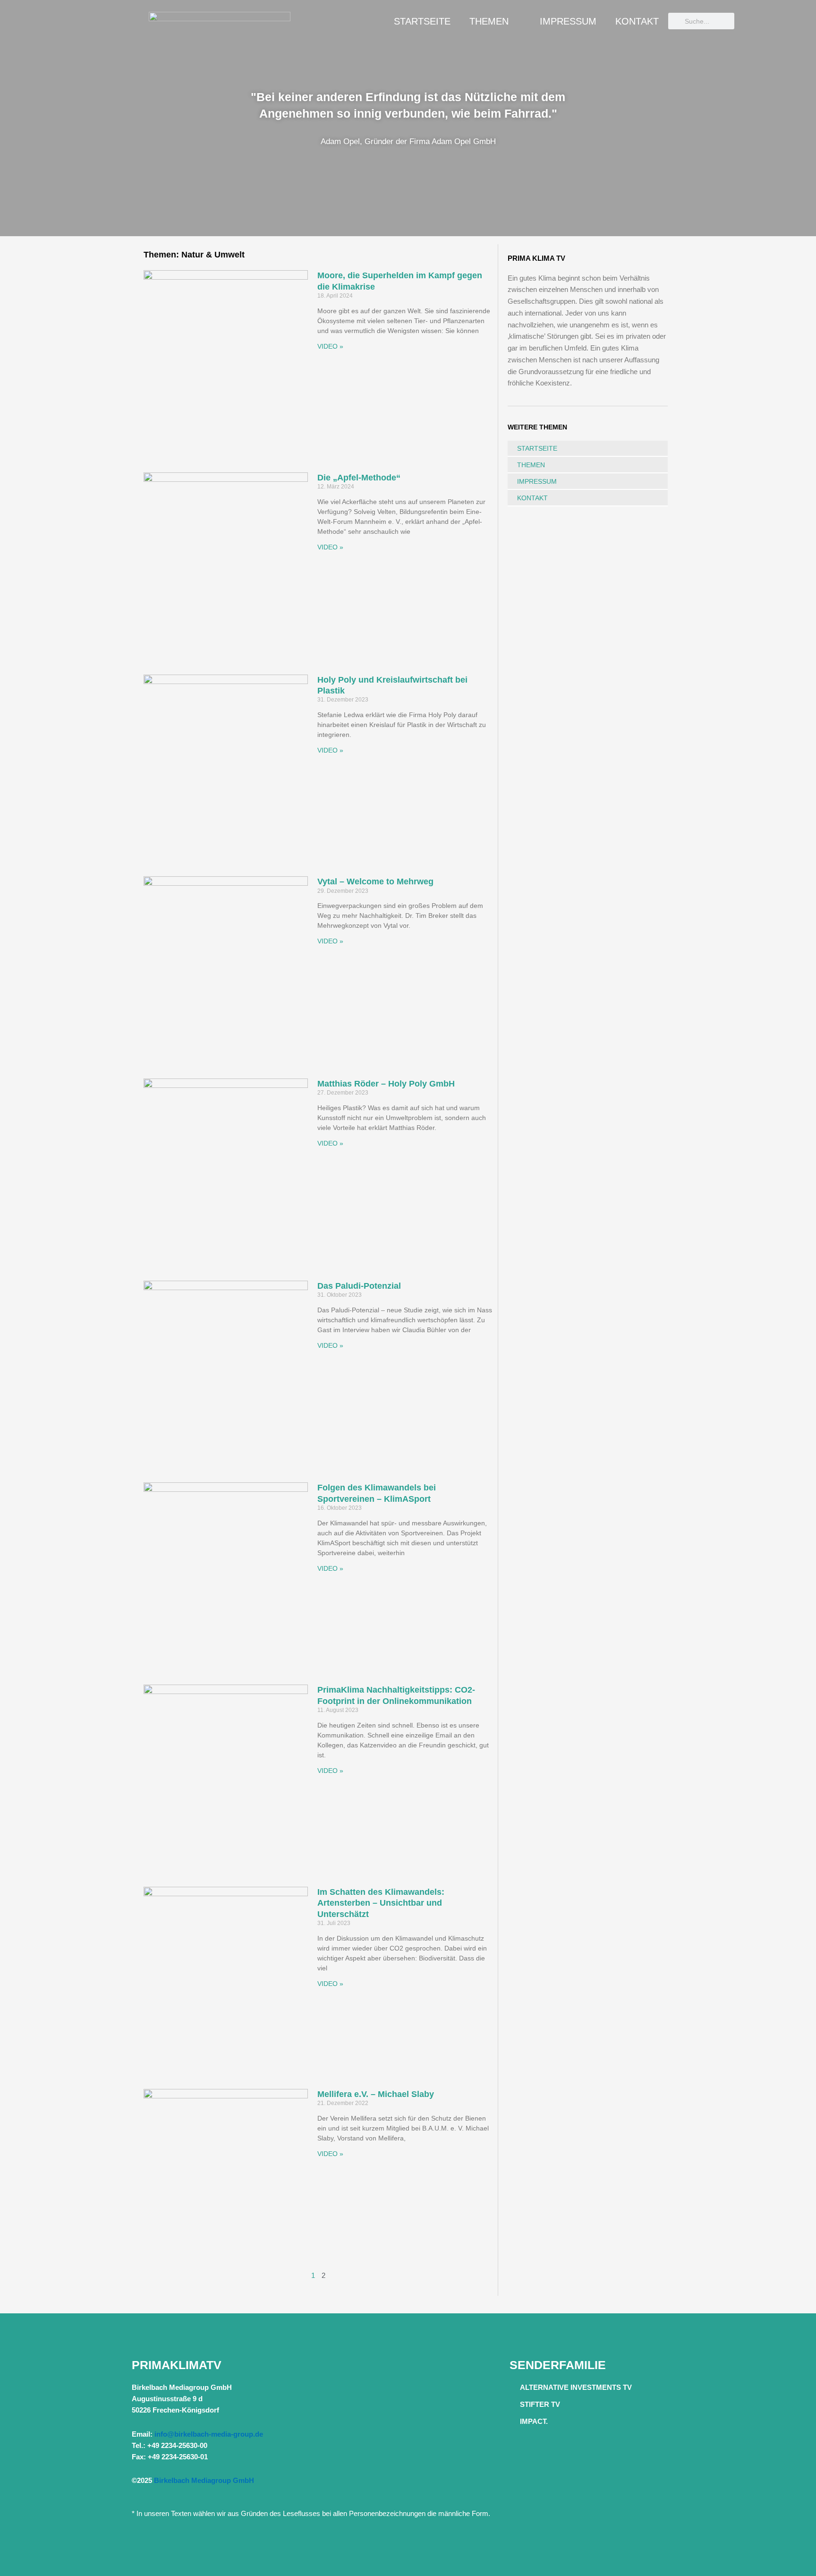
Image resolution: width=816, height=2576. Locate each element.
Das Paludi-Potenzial (359, 1286)
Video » (330, 346)
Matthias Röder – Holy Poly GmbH (386, 1084)
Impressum (568, 21)
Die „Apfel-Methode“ (359, 478)
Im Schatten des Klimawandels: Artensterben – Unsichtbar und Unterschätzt (381, 1903)
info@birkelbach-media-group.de (209, 2434)
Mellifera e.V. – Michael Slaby (376, 2094)
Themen (489, 21)
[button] (9, 118)
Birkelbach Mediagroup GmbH (204, 2480)
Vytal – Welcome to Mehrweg (375, 881)
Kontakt (637, 21)
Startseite (422, 21)
